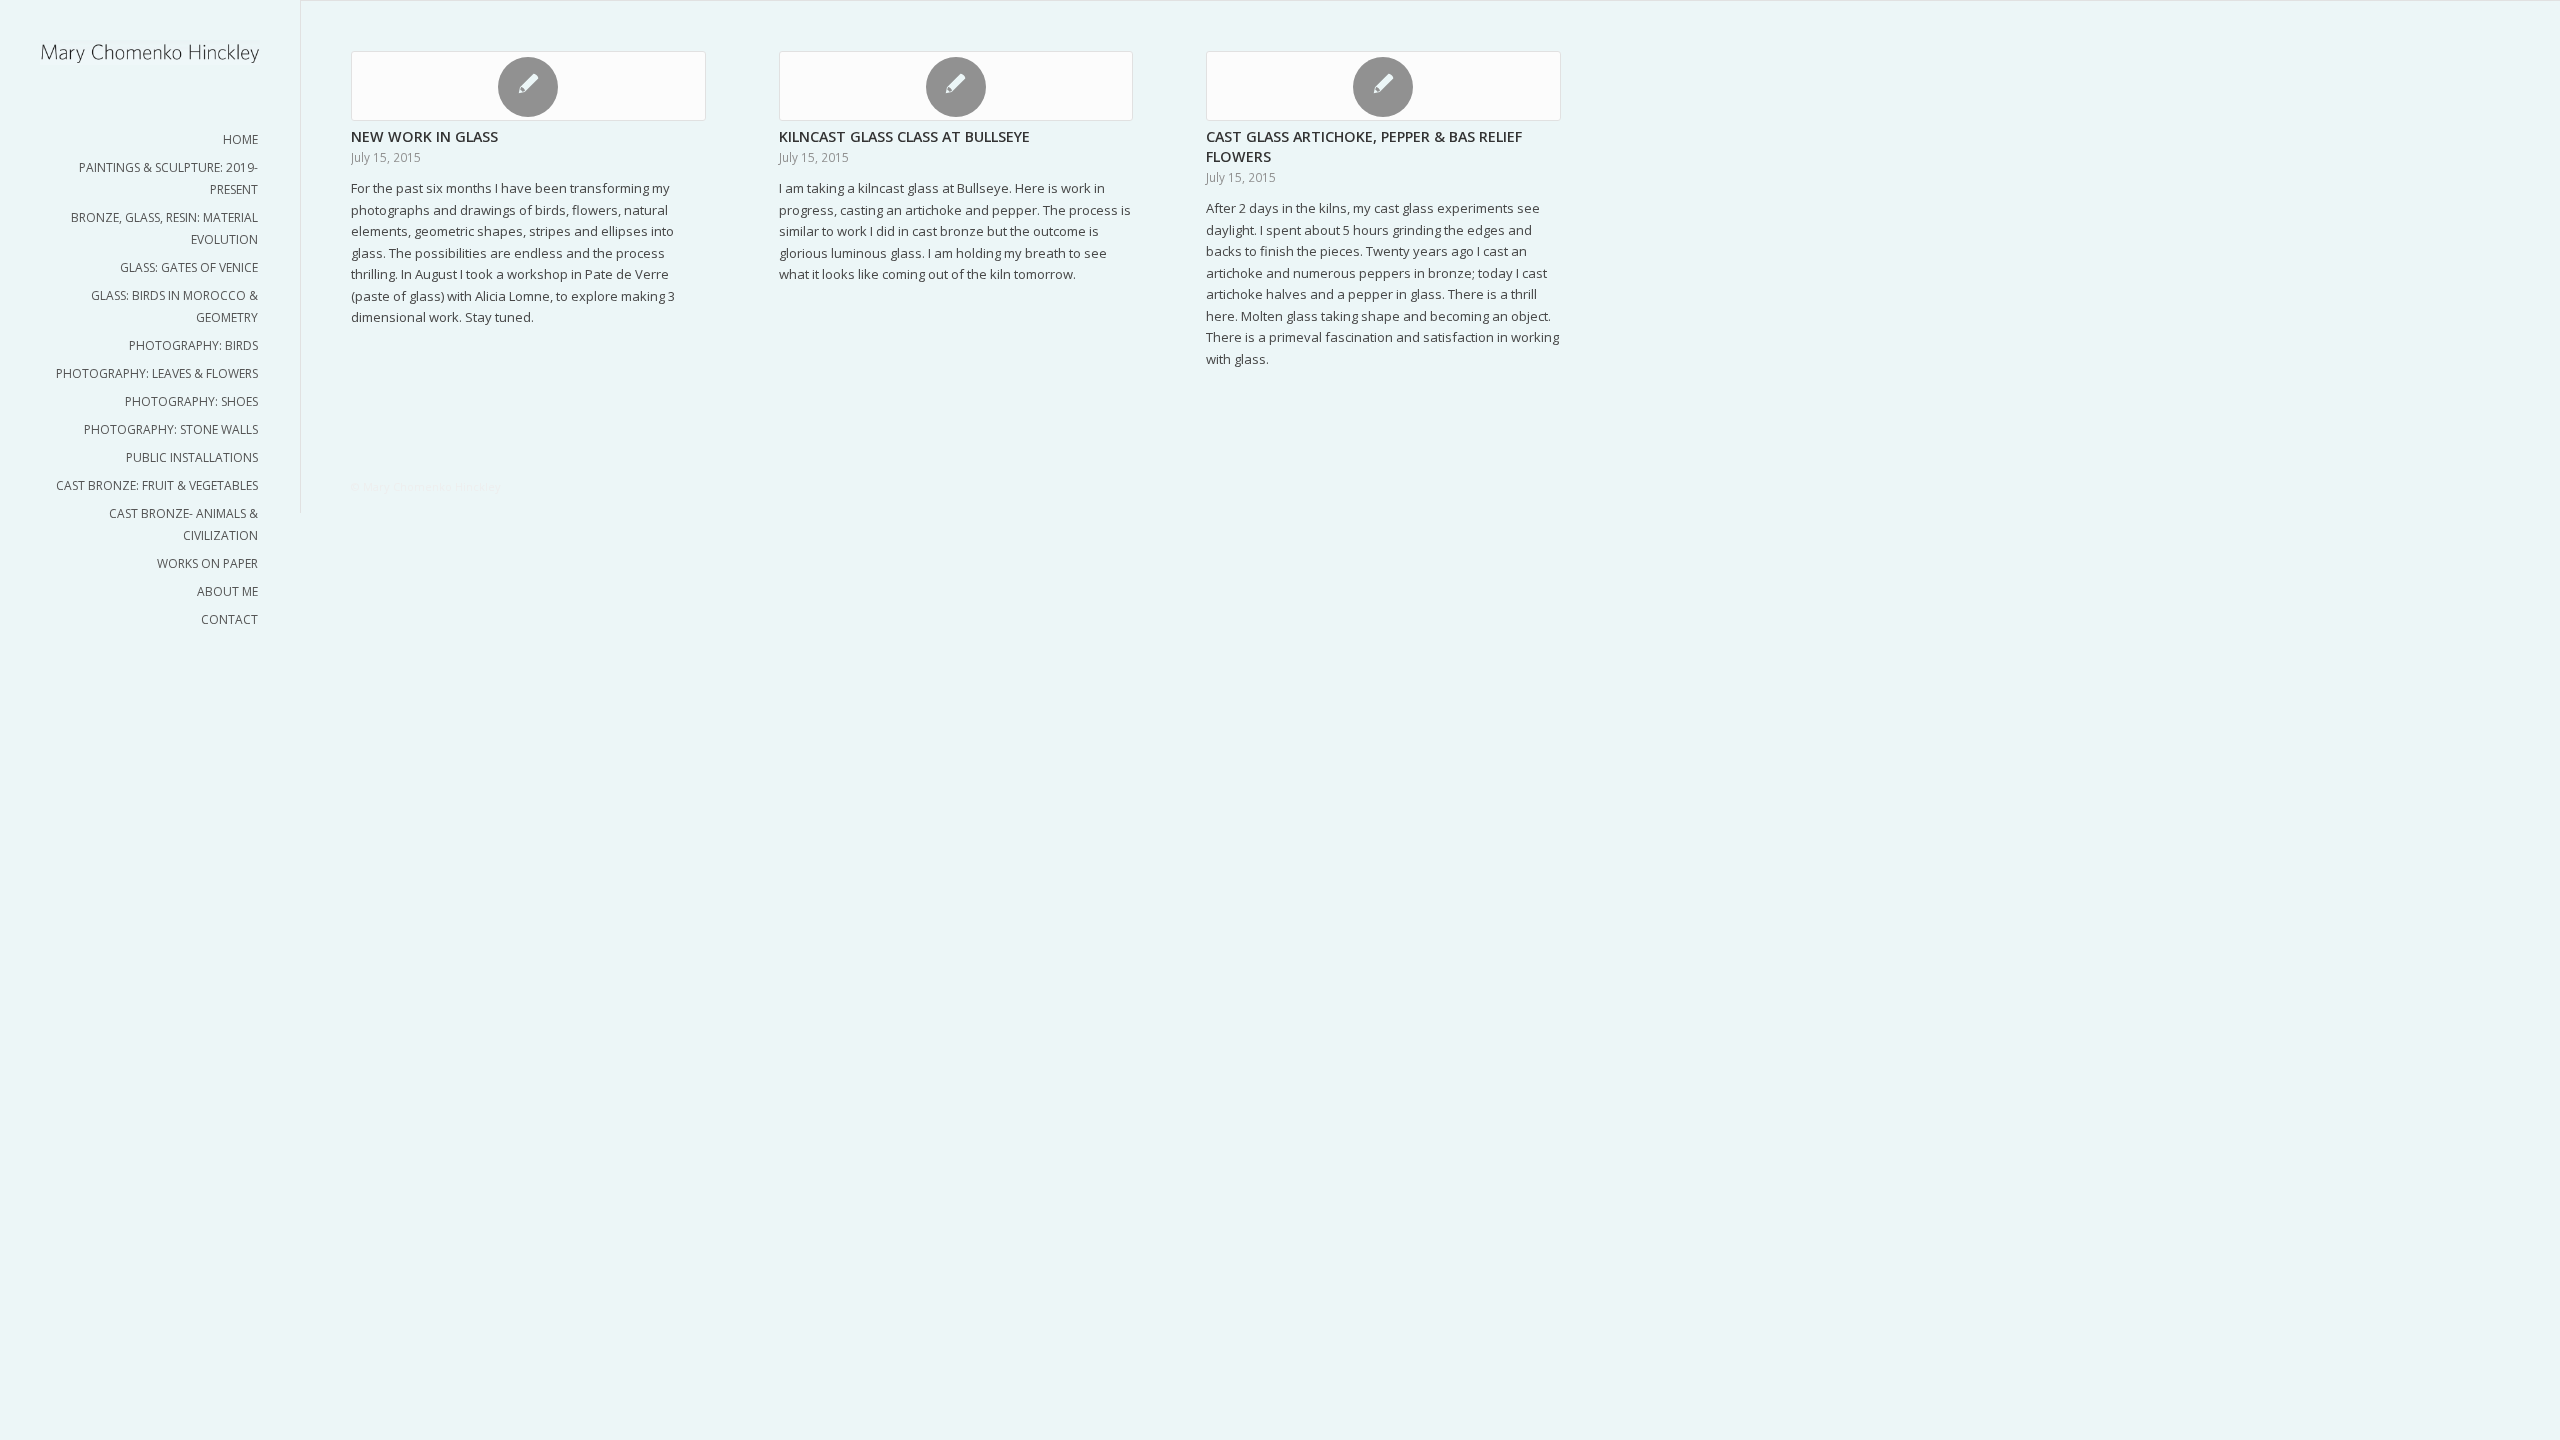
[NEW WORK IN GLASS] (528, 86)
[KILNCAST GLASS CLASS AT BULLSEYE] (956, 86)
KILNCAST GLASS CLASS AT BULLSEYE (904, 136)
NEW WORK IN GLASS (424, 136)
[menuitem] (150, 140)
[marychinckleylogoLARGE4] (150, 52)
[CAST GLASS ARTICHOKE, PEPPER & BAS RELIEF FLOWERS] (1383, 86)
